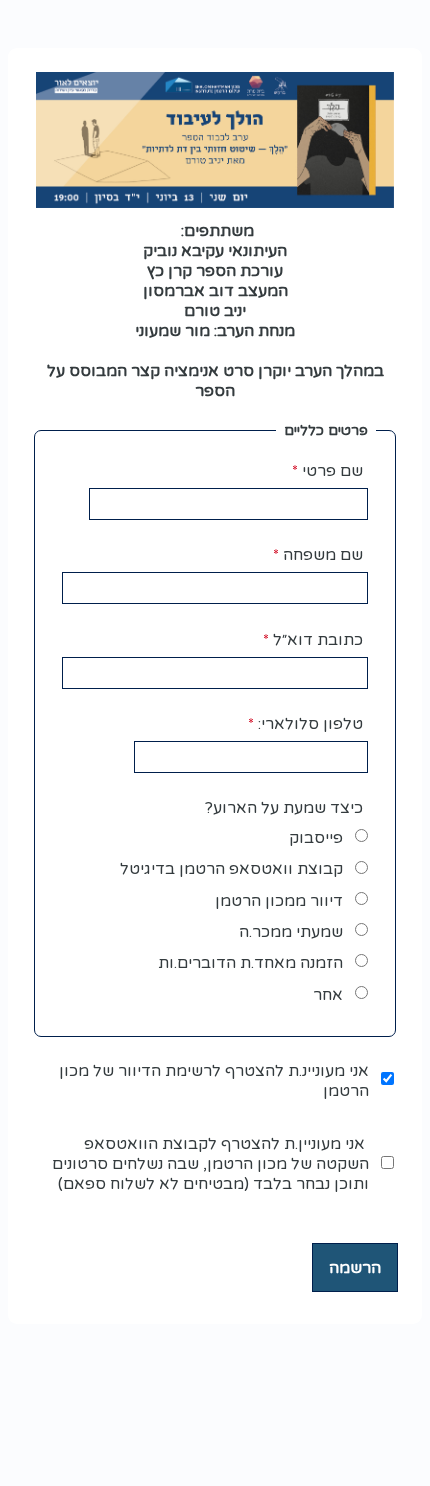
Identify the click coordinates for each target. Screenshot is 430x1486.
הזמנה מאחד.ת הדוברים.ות (250, 963)
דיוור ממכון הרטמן (279, 901)
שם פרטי (332, 471)
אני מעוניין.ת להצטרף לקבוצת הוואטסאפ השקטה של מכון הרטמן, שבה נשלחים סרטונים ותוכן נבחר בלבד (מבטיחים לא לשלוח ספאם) (210, 1164)
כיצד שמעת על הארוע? (284, 808)
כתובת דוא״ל (318, 640)
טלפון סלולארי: (310, 724)
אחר (328, 995)
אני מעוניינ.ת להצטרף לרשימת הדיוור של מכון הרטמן (214, 1081)
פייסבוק (316, 838)
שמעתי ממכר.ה (291, 932)
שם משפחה (323, 555)
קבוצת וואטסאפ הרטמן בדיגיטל (231, 869)
